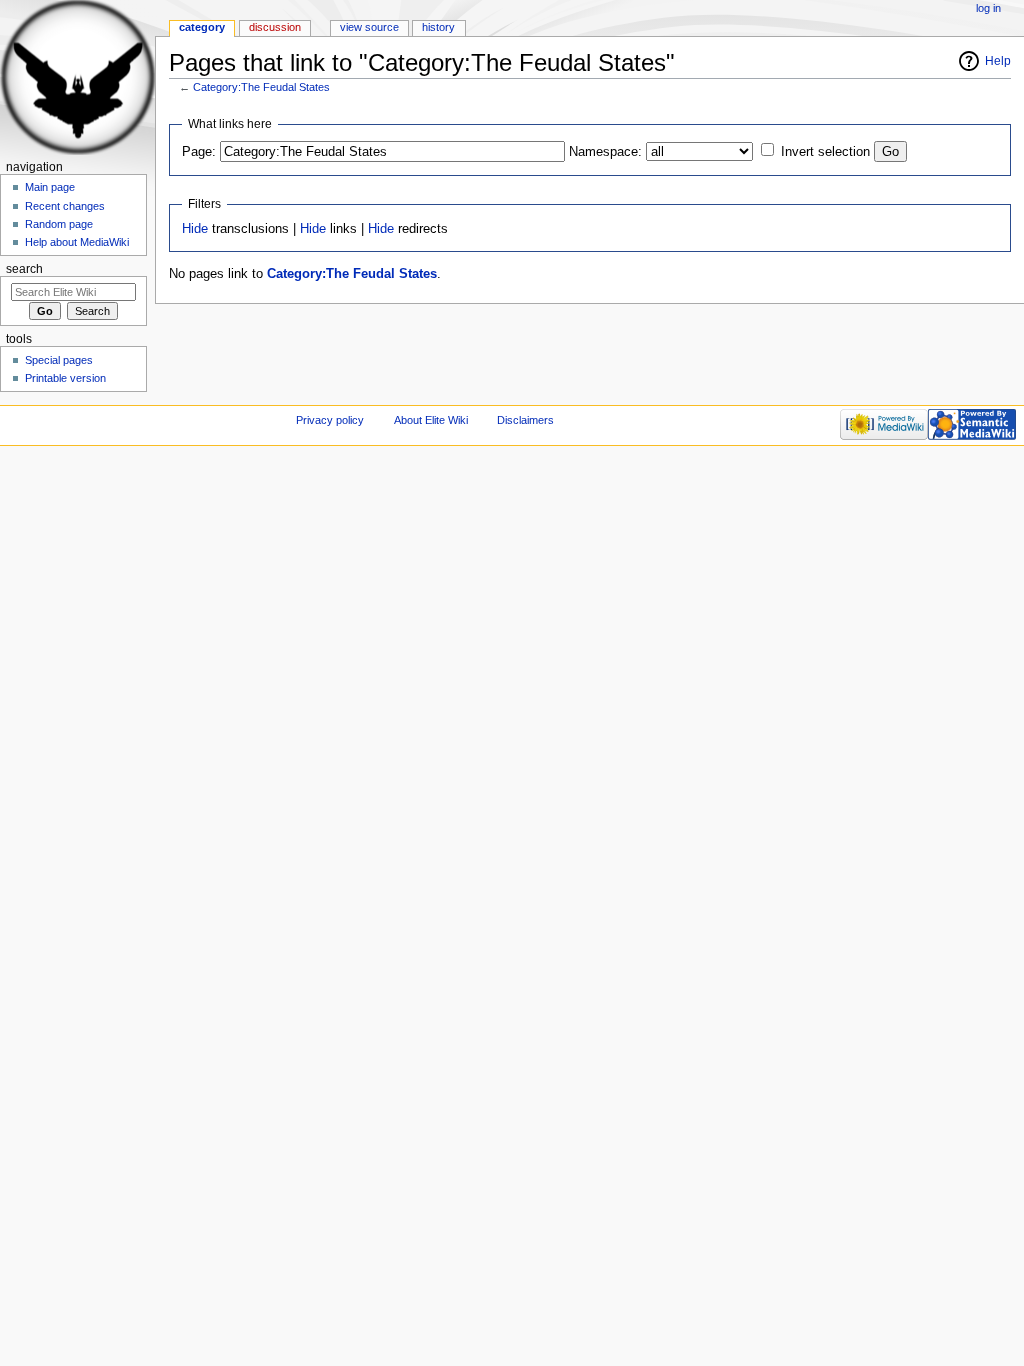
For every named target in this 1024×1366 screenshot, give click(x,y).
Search (24, 269)
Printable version (65, 378)
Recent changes (65, 206)
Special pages (59, 360)
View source (369, 27)
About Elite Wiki (431, 420)
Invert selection (825, 152)
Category (202, 27)
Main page (50, 187)
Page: (199, 152)
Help (998, 61)
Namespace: (605, 152)
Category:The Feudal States (261, 87)
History (438, 27)
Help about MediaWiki (77, 242)
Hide (195, 229)
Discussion (275, 27)
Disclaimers (525, 420)
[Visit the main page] (77, 77)
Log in (988, 8)
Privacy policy (330, 420)
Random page (59, 224)
